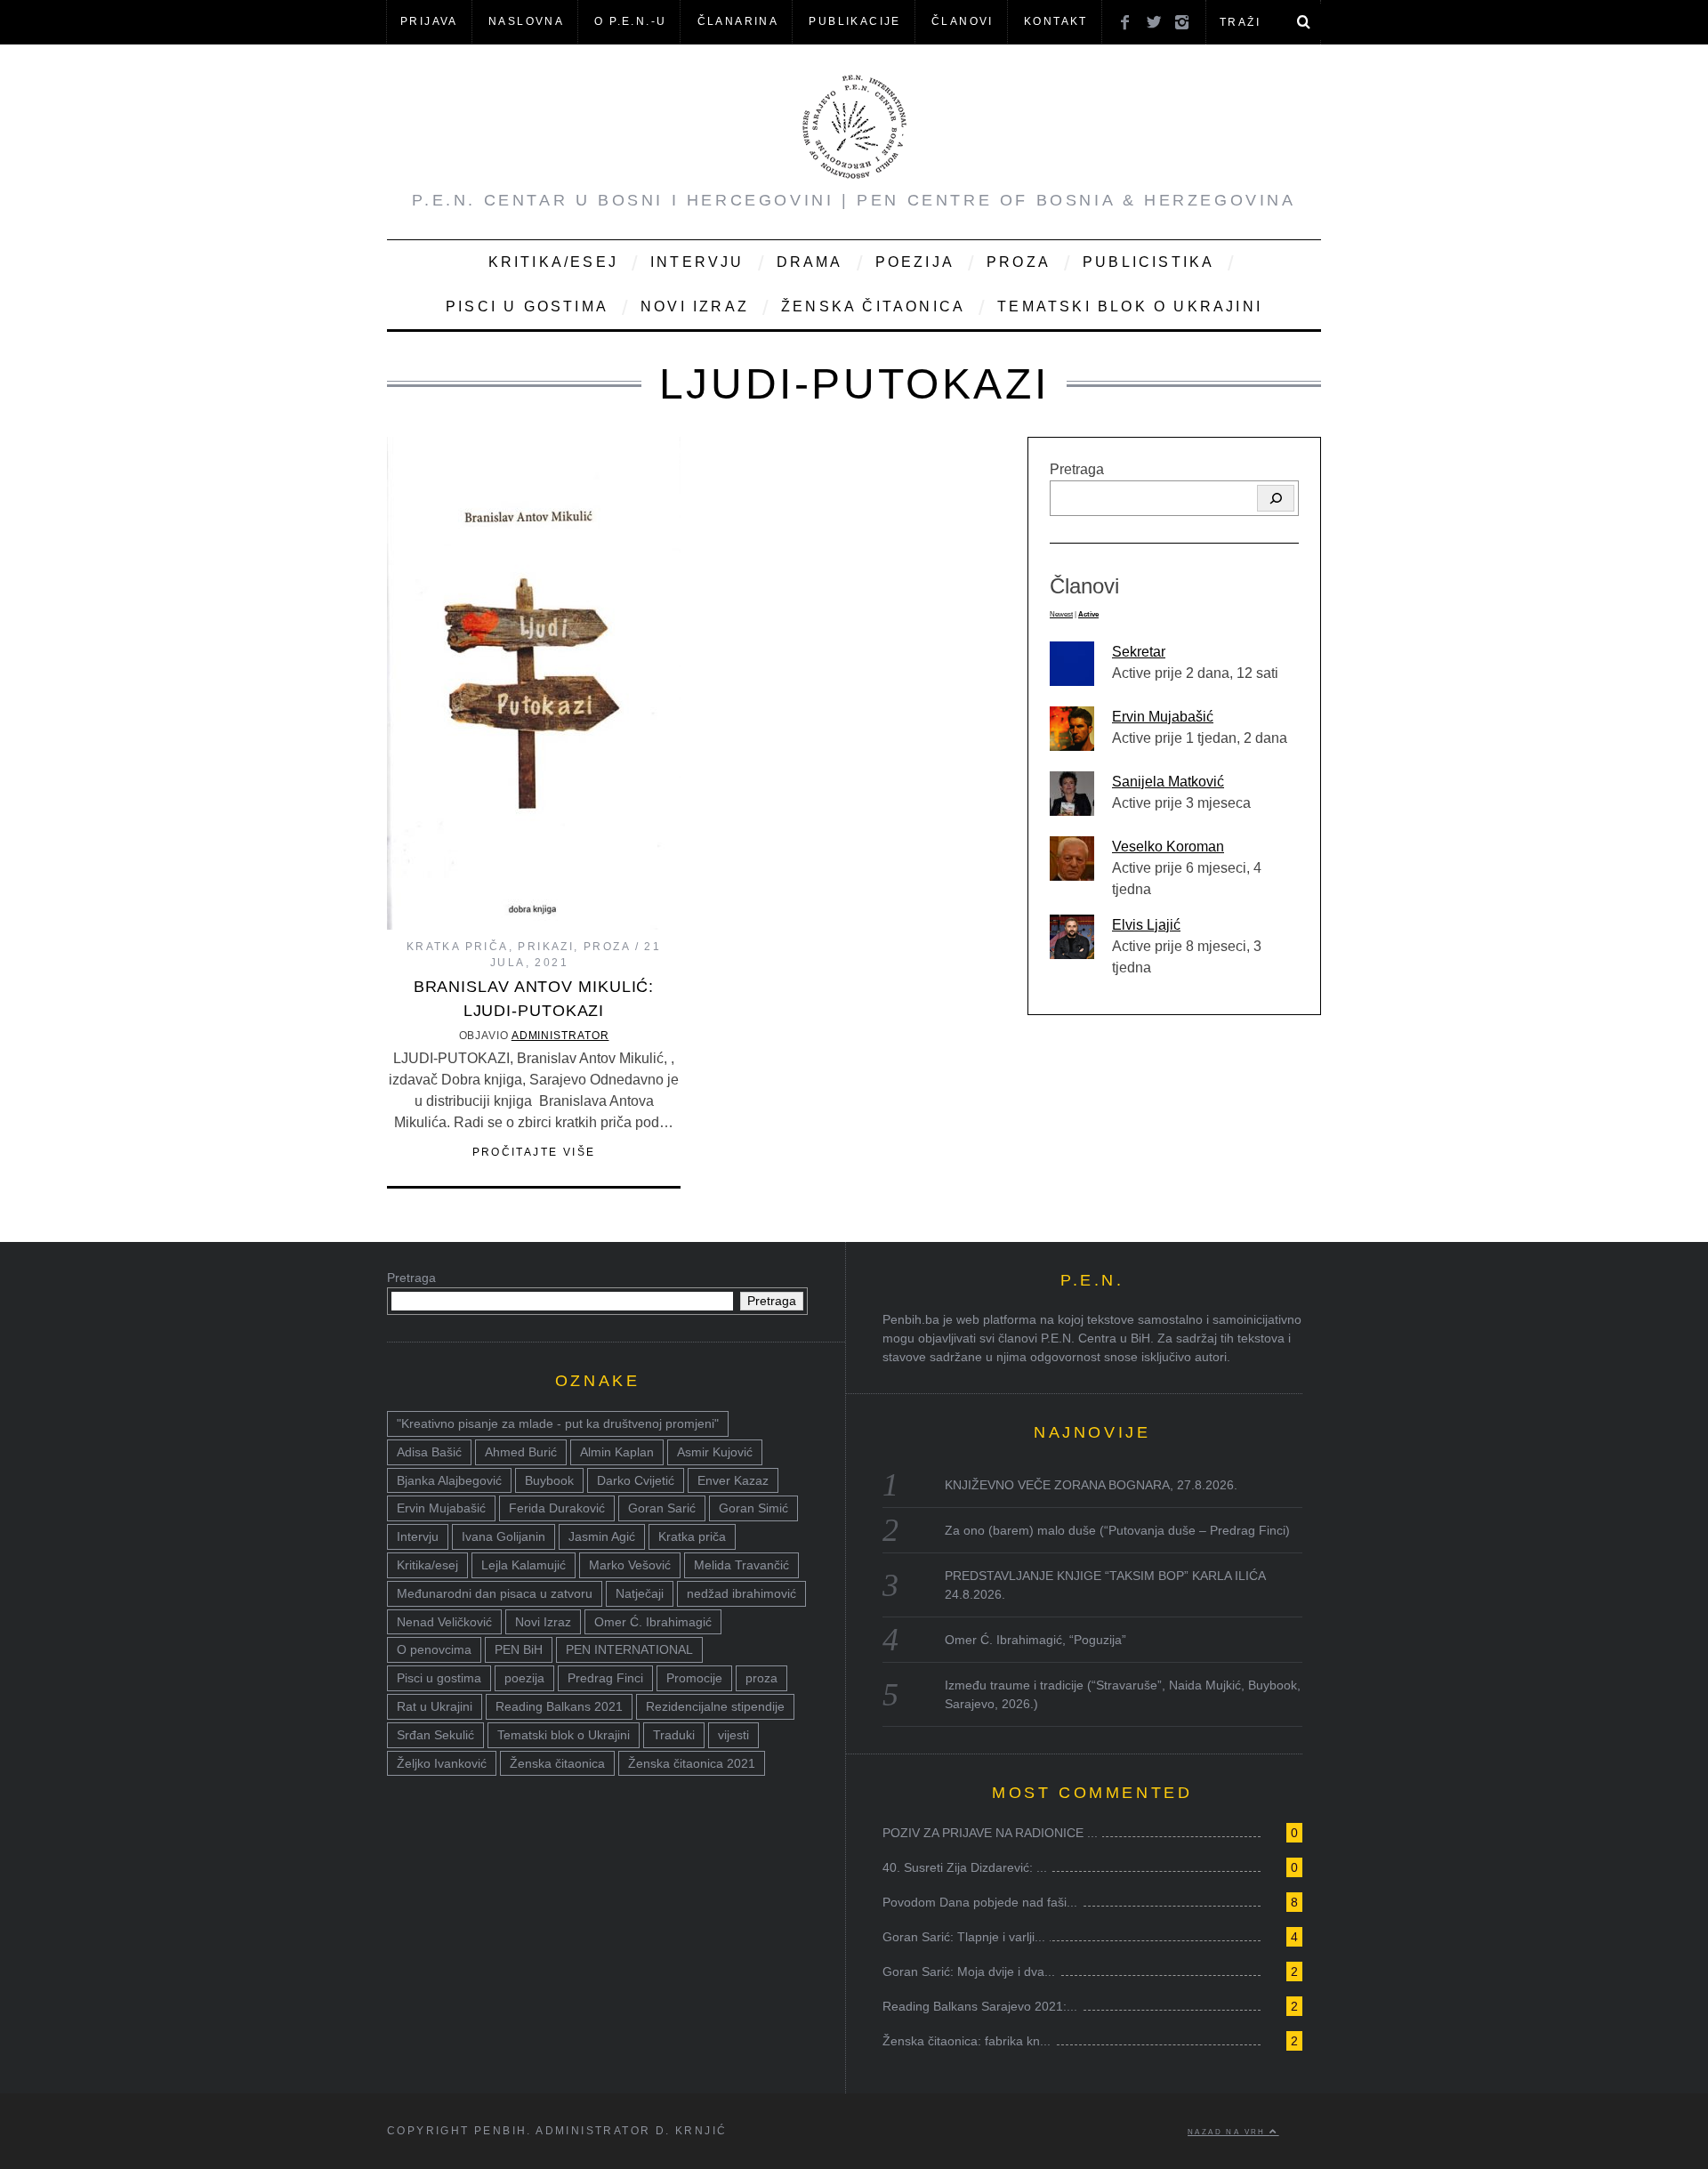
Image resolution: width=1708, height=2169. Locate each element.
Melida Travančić (741, 1565)
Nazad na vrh (1229, 2132)
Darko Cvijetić (636, 1480)
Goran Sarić (662, 1508)
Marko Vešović (630, 1565)
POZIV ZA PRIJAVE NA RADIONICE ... (990, 1833)
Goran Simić (753, 1508)
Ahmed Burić (521, 1452)
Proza (1019, 262)
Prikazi (546, 947)
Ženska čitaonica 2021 (692, 1763)
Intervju (697, 262)
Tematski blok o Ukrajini (1130, 306)
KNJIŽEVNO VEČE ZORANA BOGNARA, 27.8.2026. (1091, 1485)
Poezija (915, 262)
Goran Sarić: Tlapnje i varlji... (964, 1937)
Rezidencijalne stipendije (715, 1706)
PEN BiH (519, 1649)
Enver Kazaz (733, 1480)
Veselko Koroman (1168, 847)
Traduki (674, 1735)
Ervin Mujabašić (1163, 717)
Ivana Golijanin (504, 1536)
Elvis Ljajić (1146, 925)
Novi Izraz (695, 306)
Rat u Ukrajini (435, 1706)
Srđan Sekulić (435, 1735)
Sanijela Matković (1168, 782)
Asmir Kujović (715, 1452)
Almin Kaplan (617, 1452)
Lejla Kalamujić (524, 1565)
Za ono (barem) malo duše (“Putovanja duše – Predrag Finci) (1117, 1530)
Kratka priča (458, 947)
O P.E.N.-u (630, 21)
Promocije (694, 1678)
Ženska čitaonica (873, 306)
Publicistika (1148, 262)
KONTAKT (1056, 21)
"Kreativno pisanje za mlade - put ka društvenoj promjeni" (558, 1423)
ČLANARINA (738, 21)
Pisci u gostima (527, 306)
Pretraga (1077, 469)
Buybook (549, 1480)
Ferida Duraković (557, 1508)
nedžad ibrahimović (741, 1593)
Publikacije (854, 21)
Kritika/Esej (553, 262)
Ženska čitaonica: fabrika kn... (967, 2041)
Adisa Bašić (429, 1452)
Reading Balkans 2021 (559, 1706)
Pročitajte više (534, 1152)
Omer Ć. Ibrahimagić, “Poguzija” (1035, 1640)
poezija (524, 1678)
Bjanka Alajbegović (449, 1480)
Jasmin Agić (602, 1536)
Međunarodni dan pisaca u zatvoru (495, 1593)
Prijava (429, 21)
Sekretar (1139, 652)
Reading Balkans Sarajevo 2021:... (980, 2006)
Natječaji (640, 1593)
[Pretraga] (1276, 498)
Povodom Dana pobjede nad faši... (980, 1902)
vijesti (733, 1735)
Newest (1061, 614)
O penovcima (434, 1649)
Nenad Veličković (444, 1622)
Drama (810, 262)
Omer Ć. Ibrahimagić (653, 1622)
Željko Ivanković (442, 1763)
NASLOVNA (526, 21)
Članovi (963, 21)
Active (1088, 614)
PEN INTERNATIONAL (629, 1649)
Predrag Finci (605, 1678)
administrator (560, 1036)
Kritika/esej (427, 1565)
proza (761, 1678)
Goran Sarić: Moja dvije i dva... (969, 1971)
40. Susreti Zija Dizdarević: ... (965, 1867)
